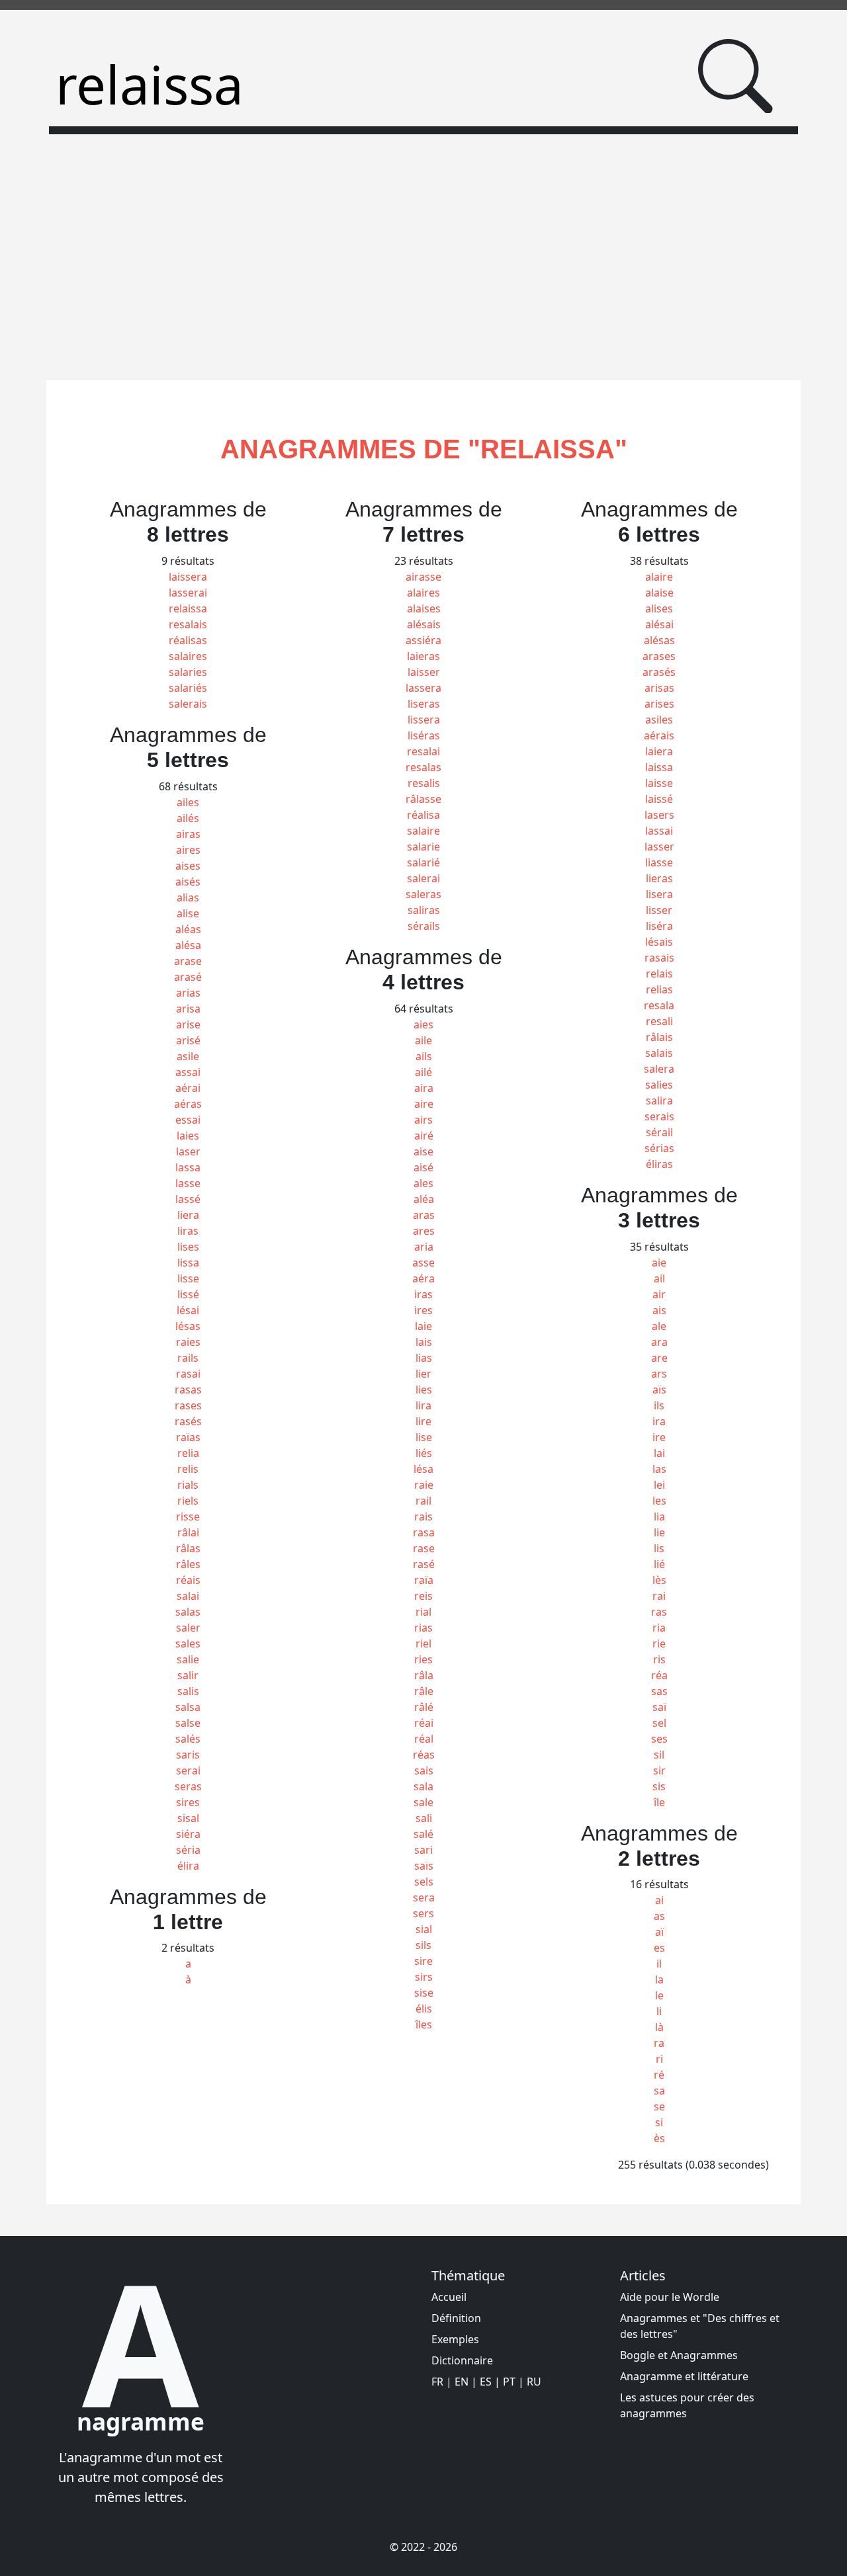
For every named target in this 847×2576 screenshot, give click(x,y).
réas (424, 1755)
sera (424, 1897)
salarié (423, 862)
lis (659, 1548)
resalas (423, 767)
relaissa (188, 608)
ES (486, 2382)
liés (424, 1453)
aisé (423, 1167)
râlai (188, 1532)
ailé (423, 1072)
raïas (188, 1437)
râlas (188, 1548)
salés (188, 1739)
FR (437, 2382)
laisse (659, 783)
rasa (424, 1532)
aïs (659, 1390)
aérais (659, 735)
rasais (659, 958)
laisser (424, 672)
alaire (659, 577)
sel (659, 1723)
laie (423, 1326)
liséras (424, 735)
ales (423, 1183)
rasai (188, 1374)
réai (424, 1723)
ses (659, 1739)
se (659, 2106)
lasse (188, 1183)
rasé (424, 1564)
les (659, 1501)
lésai (188, 1310)
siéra (188, 1834)
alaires (423, 593)
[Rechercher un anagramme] (736, 76)
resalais (188, 624)
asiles (659, 720)
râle (424, 1691)
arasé (188, 977)
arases (659, 656)
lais (424, 1342)
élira (188, 1866)
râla (424, 1675)
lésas (188, 1326)
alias (188, 897)
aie (659, 1263)
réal (424, 1739)
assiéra (423, 640)
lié (659, 1564)
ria (659, 1628)
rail (423, 1501)
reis (423, 1596)
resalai (423, 751)
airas (188, 834)
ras (659, 1612)
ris (659, 1659)
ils (659, 1405)
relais (659, 974)
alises (659, 608)
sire (423, 1961)
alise (188, 913)
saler (188, 1628)
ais (659, 1310)
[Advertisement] (423, 249)
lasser (659, 847)
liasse (659, 862)
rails (188, 1358)
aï (659, 1932)
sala (423, 1786)
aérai (188, 1088)
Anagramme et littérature (684, 2376)
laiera (659, 751)
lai (659, 1453)
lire (423, 1421)
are (659, 1358)
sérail (659, 1132)
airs (423, 1120)
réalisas (188, 640)
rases (188, 1405)
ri (659, 2059)
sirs (424, 1977)
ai (659, 1900)
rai (659, 1596)
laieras (423, 656)
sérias (659, 1148)
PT (509, 2382)
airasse (423, 577)
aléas (188, 929)
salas (188, 1612)
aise (423, 1151)
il (659, 1964)
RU (534, 2382)
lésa (423, 1469)
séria (188, 1850)
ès (659, 2138)
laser (188, 1151)
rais (423, 1517)
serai (188, 1770)
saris (188, 1755)
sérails (424, 926)
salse (188, 1723)
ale (659, 1326)
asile (188, 1056)
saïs (424, 1866)
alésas (659, 640)
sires (188, 1802)
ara (659, 1342)
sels (424, 1882)
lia (659, 1517)
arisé (188, 1040)
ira (659, 1421)
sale (423, 1802)
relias (659, 989)
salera (659, 1069)
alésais (424, 624)
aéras (188, 1104)
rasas (188, 1390)
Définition (456, 2318)
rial (423, 1612)
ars (659, 1374)
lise (424, 1437)
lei (659, 1485)
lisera (659, 894)
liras (188, 1231)
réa (659, 1675)
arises (659, 704)
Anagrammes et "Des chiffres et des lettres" (700, 2326)
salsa (188, 1707)
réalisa (423, 815)
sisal (188, 1818)
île (659, 1802)
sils (423, 1945)
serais (659, 1116)
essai (188, 1120)
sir (659, 1770)
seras (188, 1786)
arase (188, 961)
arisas (659, 688)
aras (424, 1215)
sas (659, 1691)
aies (423, 1024)
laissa (659, 767)
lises (188, 1247)
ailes (188, 802)
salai (188, 1596)
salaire (423, 831)
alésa (188, 945)
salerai (423, 878)
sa (659, 2091)
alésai (659, 624)
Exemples (455, 2339)
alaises (424, 608)
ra (659, 2043)
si (659, 2122)
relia (188, 1453)
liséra (659, 926)
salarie (423, 847)
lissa (188, 1263)
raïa (424, 1580)
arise (188, 1024)
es (659, 1948)
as (659, 1916)
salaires (188, 656)
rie (659, 1643)
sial (424, 1929)
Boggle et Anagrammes (679, 2355)
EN (462, 2382)
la (659, 1979)
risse (188, 1517)
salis (188, 1691)
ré (659, 2075)
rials (188, 1485)
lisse (188, 1278)
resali (659, 1021)
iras (423, 1294)
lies (424, 1390)
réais (188, 1580)
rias (423, 1628)
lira (423, 1405)
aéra (423, 1278)
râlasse (423, 799)
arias (188, 993)
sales (188, 1643)
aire (424, 1104)
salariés (188, 688)
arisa (188, 1009)
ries (423, 1659)
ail (659, 1278)
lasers (659, 815)
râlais (659, 1037)
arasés (659, 672)
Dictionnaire (462, 2360)
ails (424, 1056)
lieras (659, 878)
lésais (659, 942)
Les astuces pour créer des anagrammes (687, 2405)
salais (659, 1053)
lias (424, 1358)
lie (659, 1532)
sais (424, 1770)
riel (423, 1643)
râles (188, 1564)
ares (424, 1231)
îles (424, 2024)
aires (188, 850)
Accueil (449, 2297)
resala (659, 1005)
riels (188, 1501)
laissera (188, 577)
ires (423, 1310)
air (659, 1294)
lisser (659, 910)
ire (659, 1437)
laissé (659, 799)
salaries (188, 672)
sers (423, 1913)
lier (423, 1374)
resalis (424, 783)
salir (188, 1675)
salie (188, 1659)
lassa (188, 1167)
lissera (424, 720)
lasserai (188, 593)
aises (188, 866)
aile (423, 1040)
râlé (424, 1707)
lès (659, 1580)
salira (659, 1101)
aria (424, 1247)
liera (188, 1215)
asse (423, 1263)
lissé (188, 1294)
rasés (188, 1421)
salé (423, 1834)
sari (423, 1850)
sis (659, 1786)
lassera (423, 688)
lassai (659, 831)
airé (424, 1136)
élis (424, 2009)
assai (188, 1072)
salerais (188, 704)
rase (424, 1548)
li (659, 2011)
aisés (188, 882)
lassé (188, 1199)
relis (188, 1469)
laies (188, 1136)
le (659, 1995)
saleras (423, 894)
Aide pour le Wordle (670, 2297)
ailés (188, 818)
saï (659, 1707)
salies (659, 1085)
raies (188, 1342)
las (659, 1469)
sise (424, 1993)
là (659, 2027)
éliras (659, 1164)
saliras (424, 910)
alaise (659, 593)
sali (424, 1818)
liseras (424, 704)
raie (424, 1485)
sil (659, 1755)
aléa (424, 1199)
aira (424, 1088)
